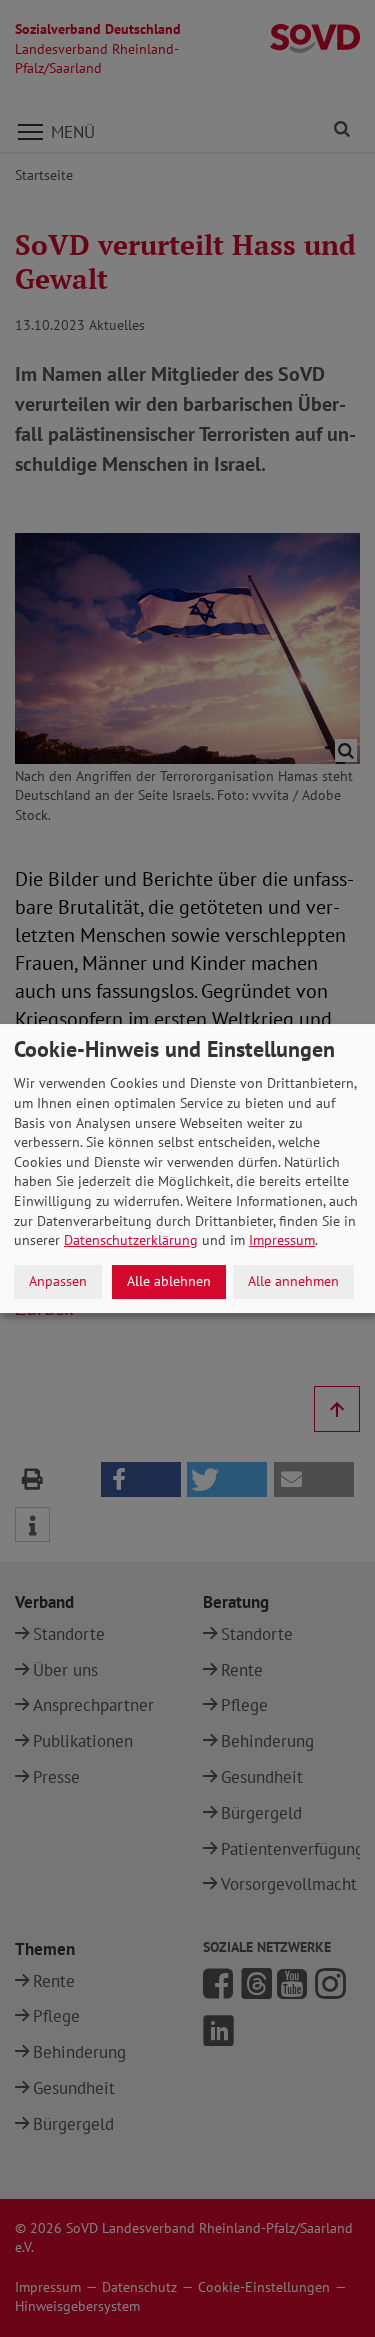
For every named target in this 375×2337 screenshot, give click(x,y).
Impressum (282, 1240)
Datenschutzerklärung (131, 1240)
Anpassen (58, 1281)
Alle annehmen (293, 1281)
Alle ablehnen (169, 1281)
